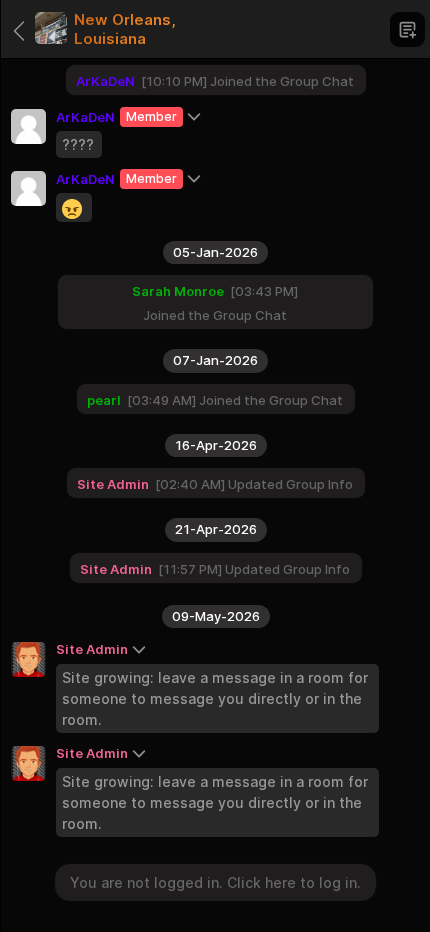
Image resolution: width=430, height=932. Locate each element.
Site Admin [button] (92, 753)
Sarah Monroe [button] (178, 291)
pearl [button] (104, 400)
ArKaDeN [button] (85, 179)
